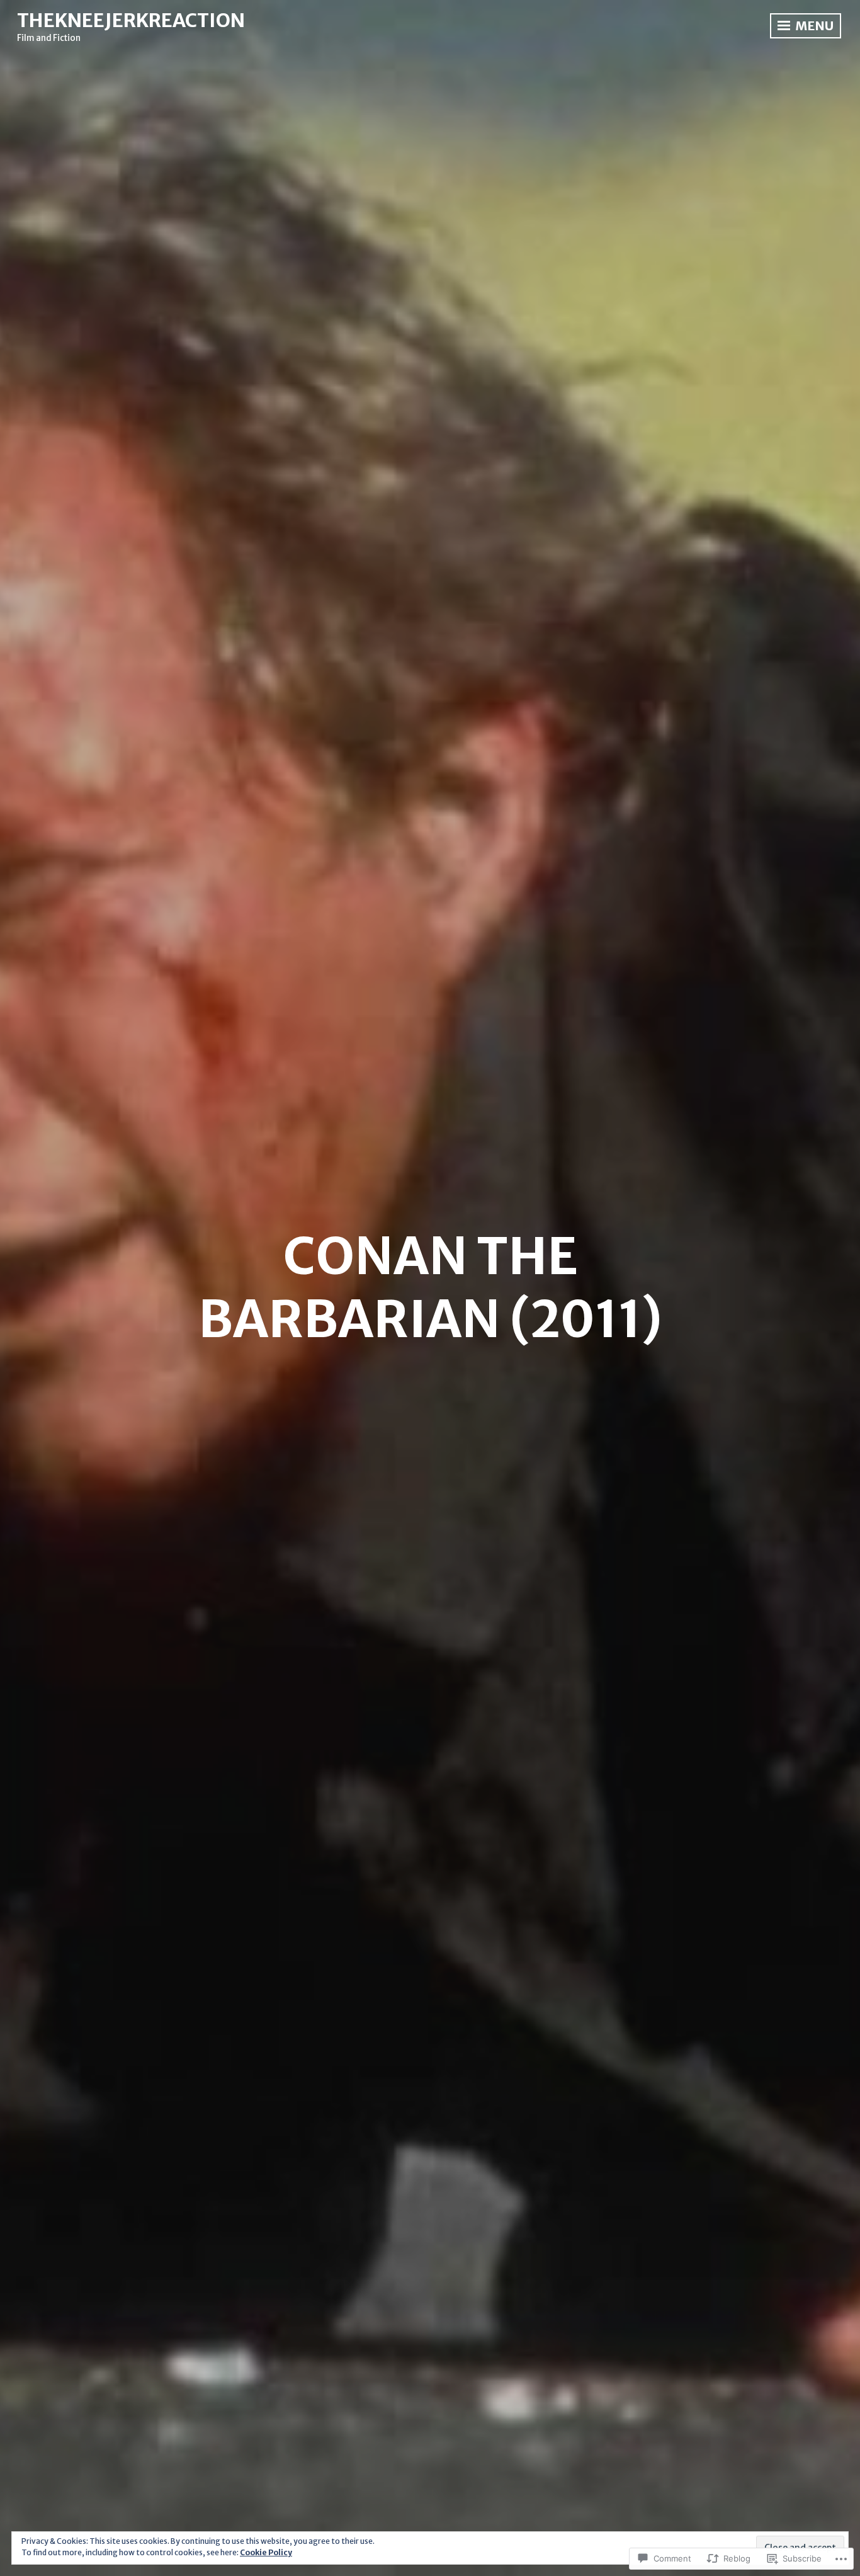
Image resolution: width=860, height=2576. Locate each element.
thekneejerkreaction (131, 20)
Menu (813, 26)
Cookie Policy (266, 2552)
